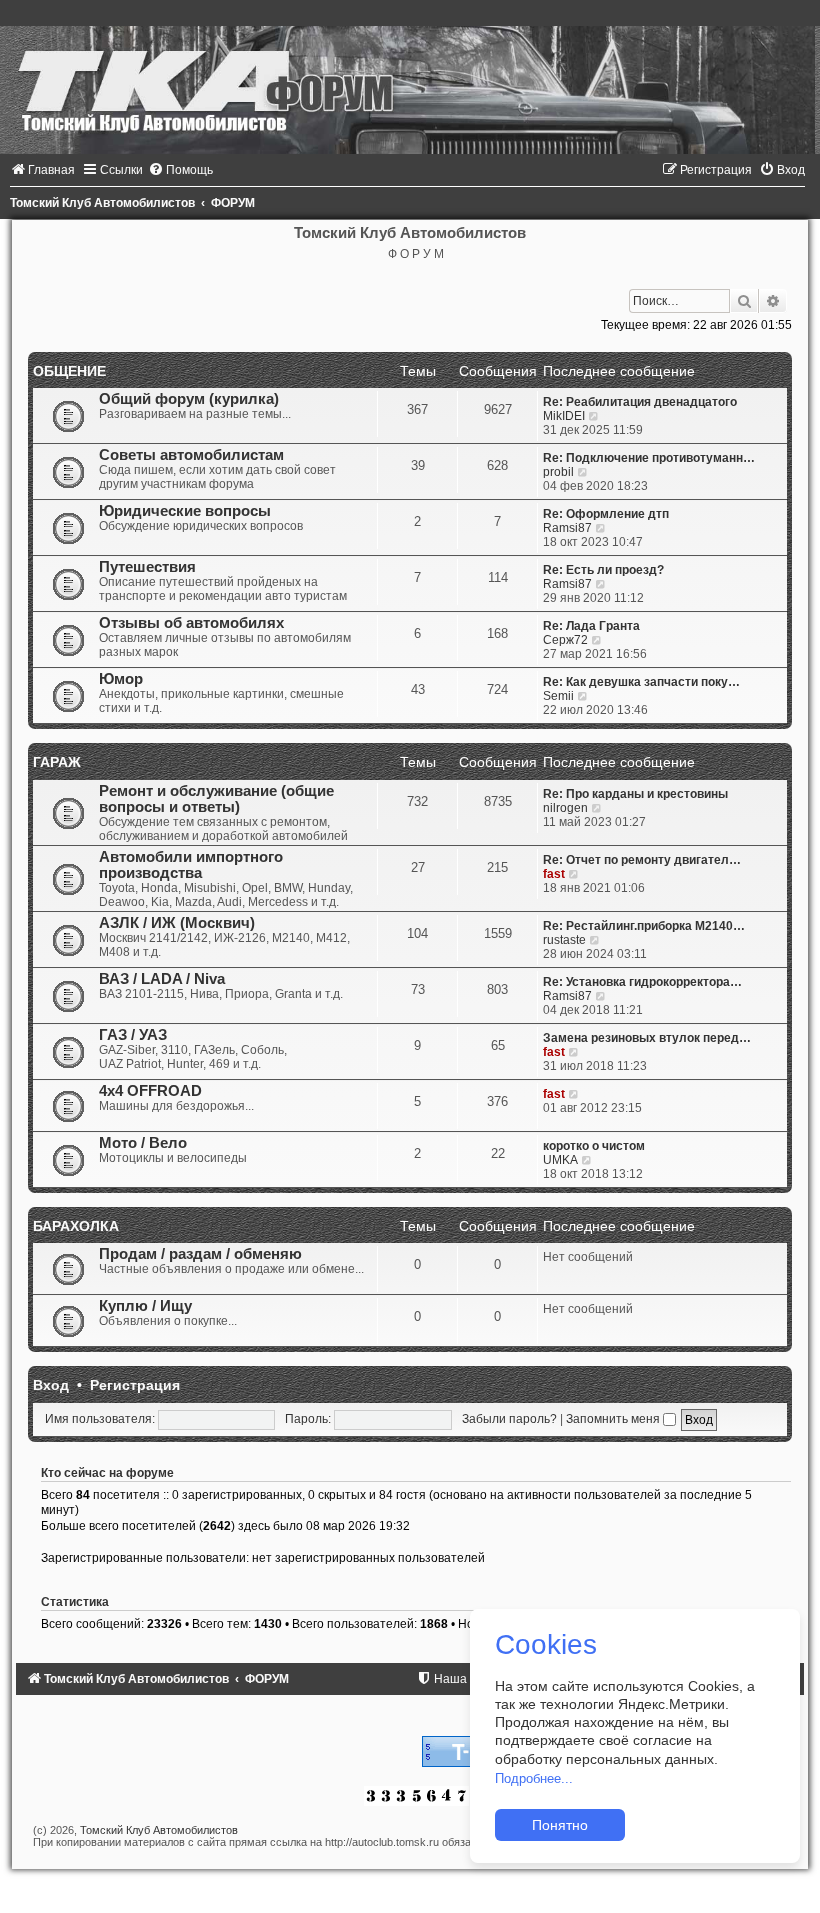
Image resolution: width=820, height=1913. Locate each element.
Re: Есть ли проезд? (603, 570)
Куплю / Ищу (145, 1306)
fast (554, 874)
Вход (51, 1385)
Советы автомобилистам (191, 455)
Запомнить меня (614, 1419)
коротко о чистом (594, 1146)
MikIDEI (564, 416)
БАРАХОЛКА (76, 1226)
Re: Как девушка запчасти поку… (641, 682)
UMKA (560, 1160)
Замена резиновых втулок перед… (647, 1038)
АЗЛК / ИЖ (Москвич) (177, 923)
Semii (558, 696)
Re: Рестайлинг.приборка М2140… (644, 926)
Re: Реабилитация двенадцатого (640, 402)
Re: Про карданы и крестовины (635, 794)
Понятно (560, 1825)
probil (558, 472)
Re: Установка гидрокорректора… (642, 982)
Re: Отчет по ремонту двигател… (642, 860)
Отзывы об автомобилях (191, 623)
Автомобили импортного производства (191, 865)
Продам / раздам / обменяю (200, 1254)
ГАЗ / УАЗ (133, 1035)
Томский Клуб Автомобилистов (159, 1830)
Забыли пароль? (509, 1419)
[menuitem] (42, 170)
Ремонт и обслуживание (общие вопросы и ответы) (216, 799)
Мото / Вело (143, 1143)
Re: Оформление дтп (606, 514)
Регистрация (135, 1385)
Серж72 (565, 640)
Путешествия (147, 567)
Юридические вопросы (185, 511)
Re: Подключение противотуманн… (649, 458)
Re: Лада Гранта (591, 626)
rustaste (564, 940)
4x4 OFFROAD (150, 1091)
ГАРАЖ (57, 762)
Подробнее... (534, 1778)
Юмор (121, 679)
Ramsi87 (567, 528)
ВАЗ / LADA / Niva (162, 979)
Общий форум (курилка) (189, 399)
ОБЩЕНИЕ (69, 371)
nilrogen (565, 808)
